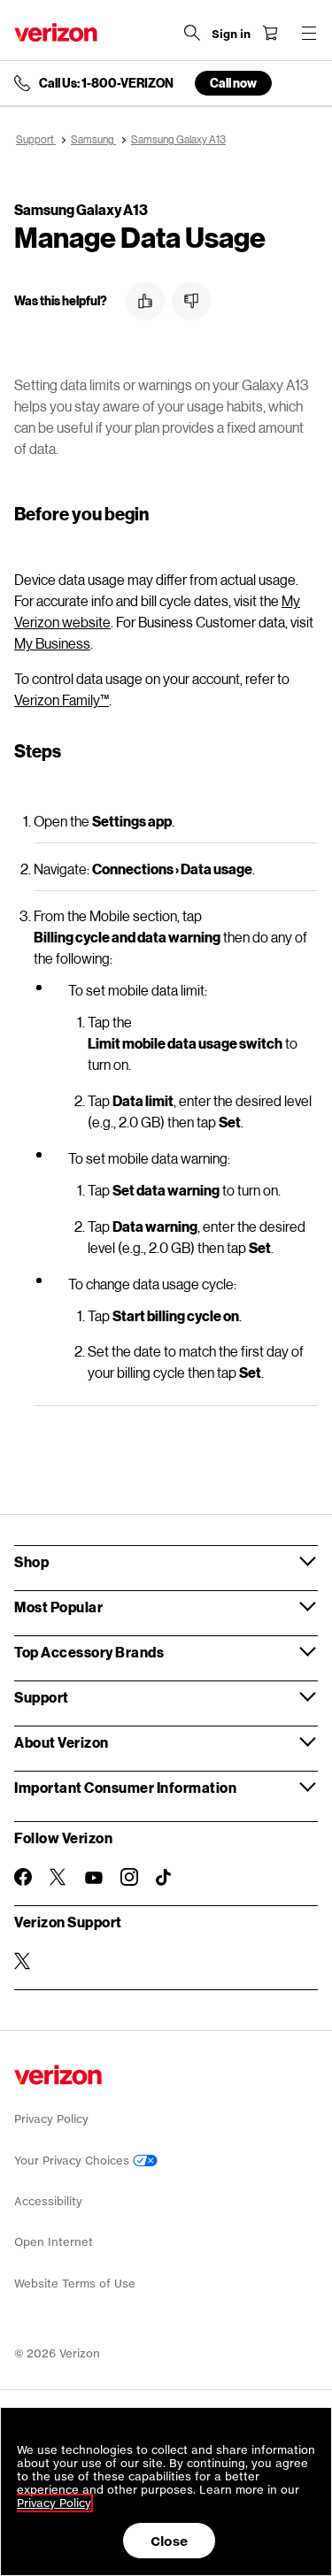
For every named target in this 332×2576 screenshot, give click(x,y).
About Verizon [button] (62, 1742)
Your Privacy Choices (73, 2161)
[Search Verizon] (192, 33)
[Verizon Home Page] (56, 32)
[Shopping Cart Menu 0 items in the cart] (270, 33)
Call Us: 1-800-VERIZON (106, 83)
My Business (52, 643)
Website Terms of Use (75, 2284)
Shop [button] (31, 1561)
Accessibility (48, 2201)
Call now (233, 83)
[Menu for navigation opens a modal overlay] (309, 33)
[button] (145, 301)
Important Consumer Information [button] (125, 1787)
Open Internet (54, 2242)
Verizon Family (62, 700)
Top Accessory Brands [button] (89, 1652)
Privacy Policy (51, 2119)
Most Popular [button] (58, 1607)
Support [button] (42, 1697)
